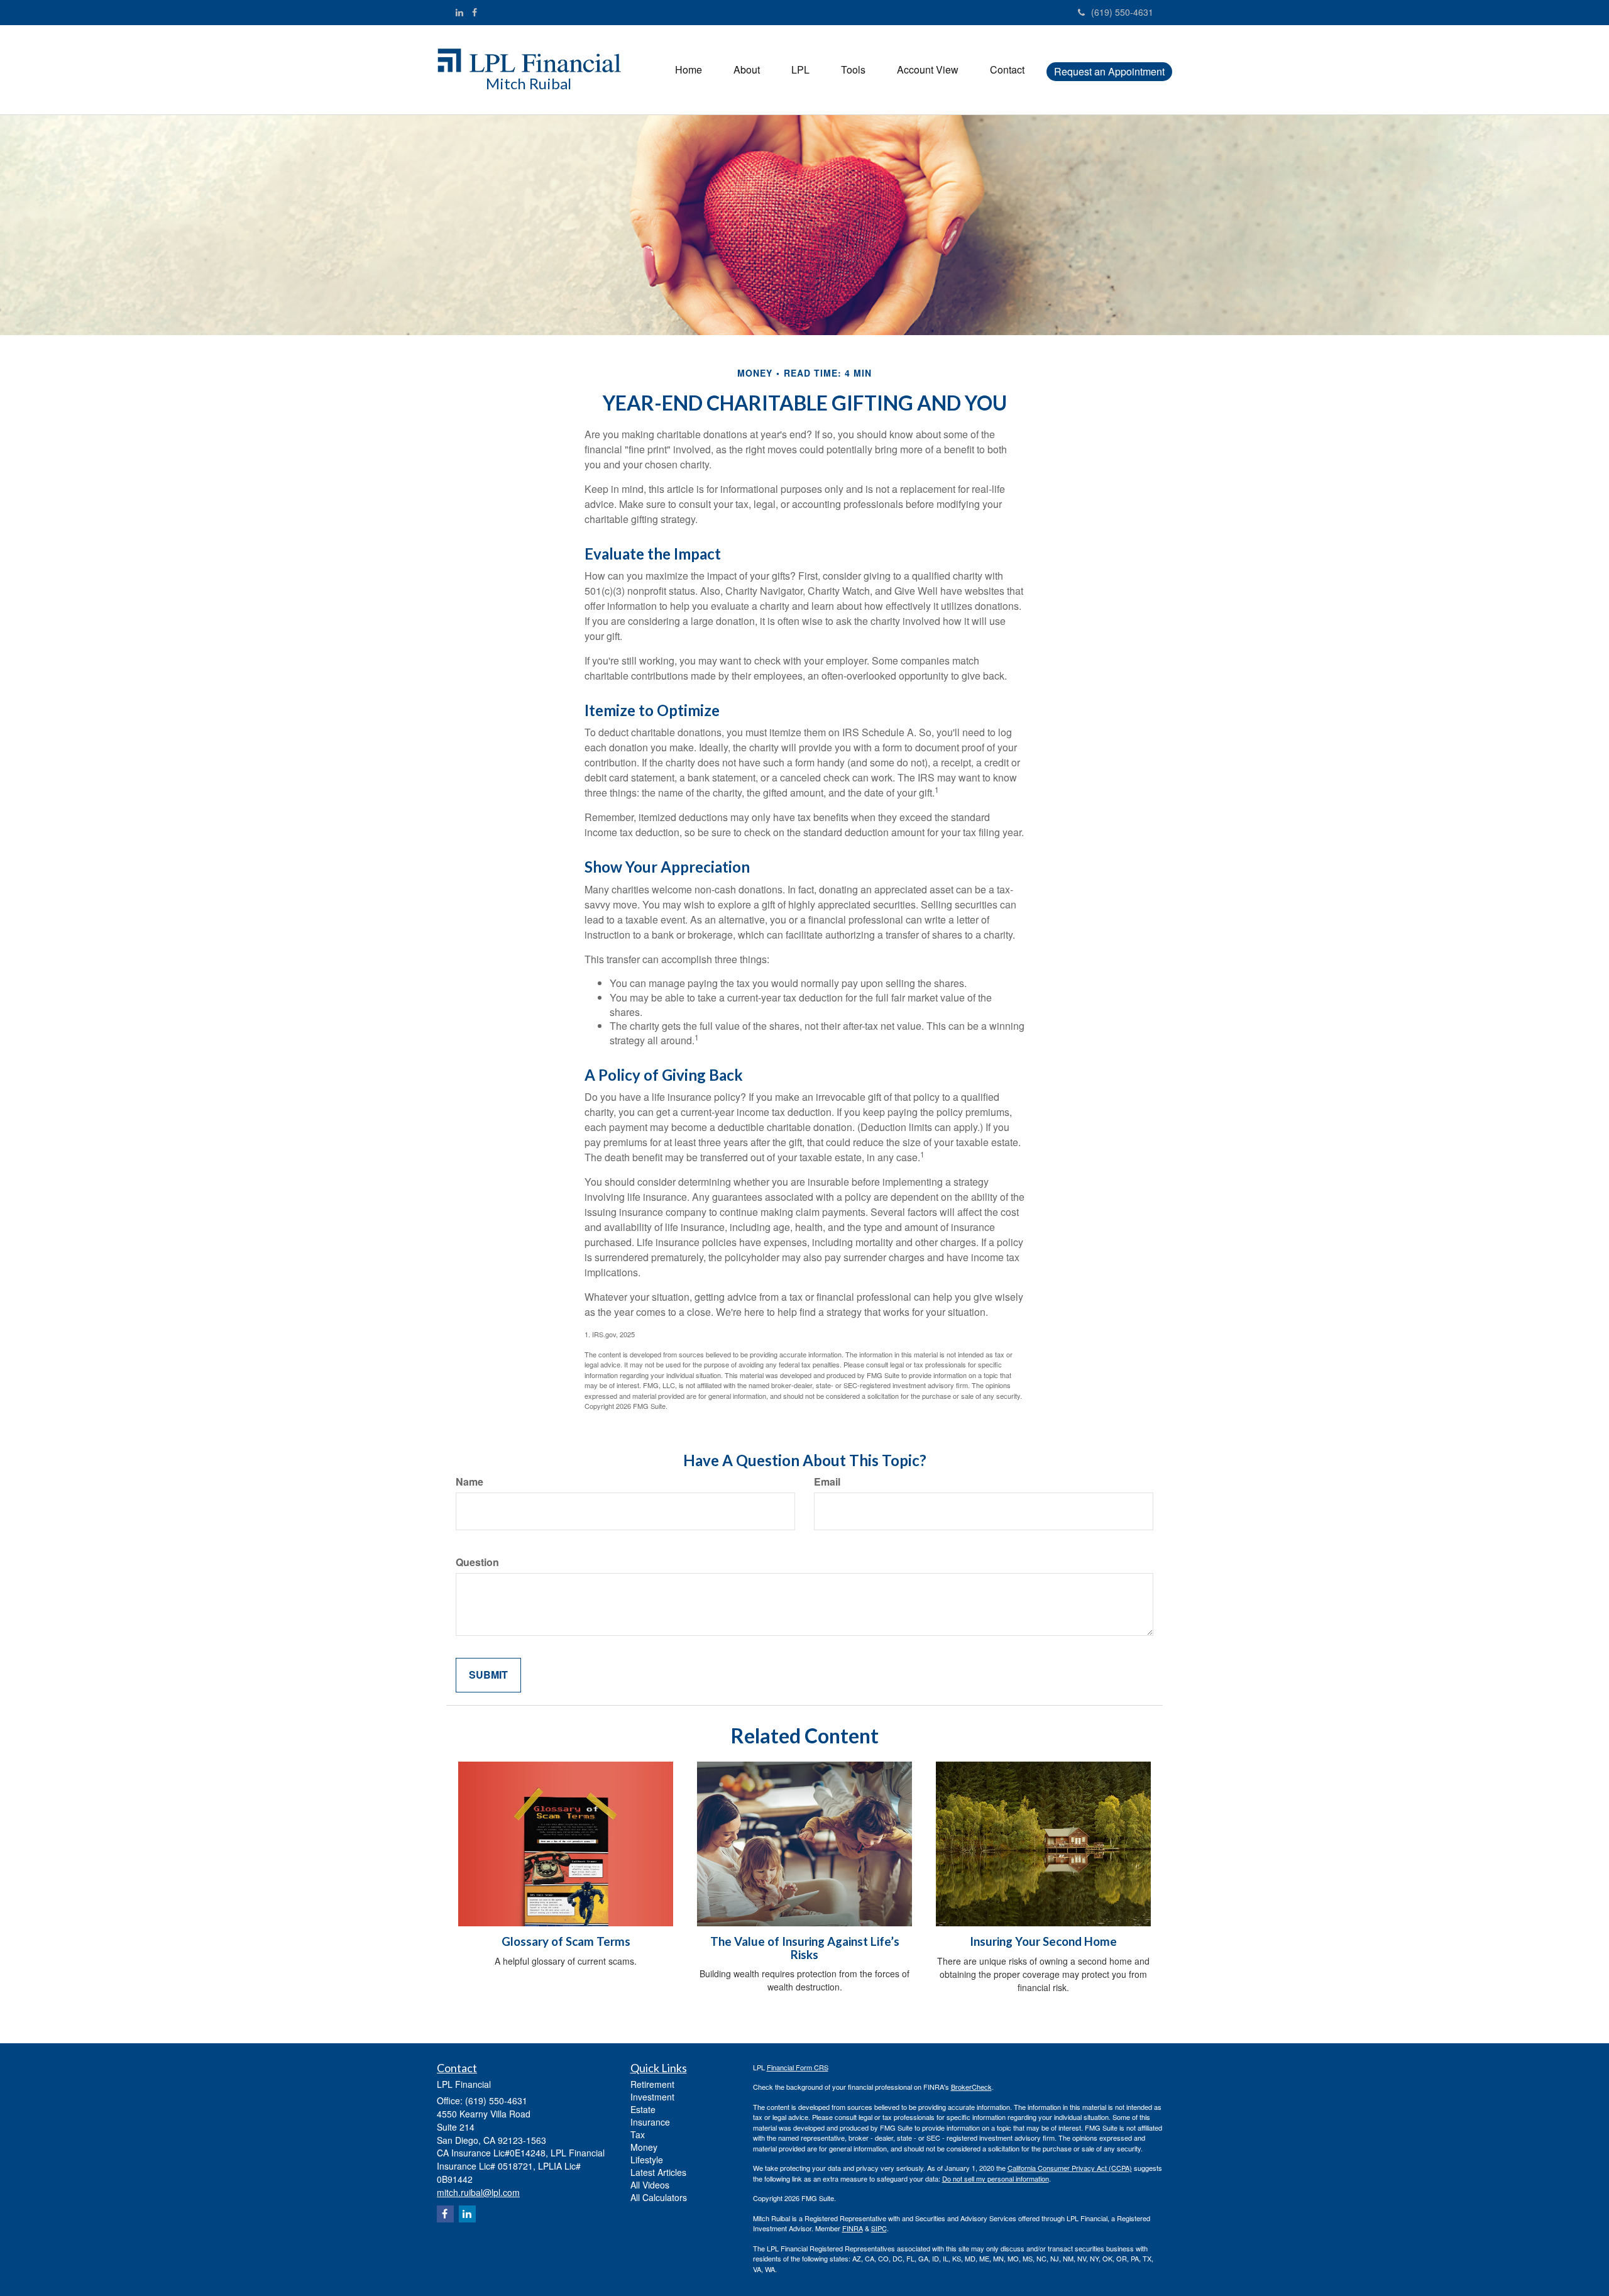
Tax (638, 2134)
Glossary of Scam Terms (566, 1941)
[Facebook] (475, 12)
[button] (747, 70)
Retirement (652, 2084)
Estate (643, 2109)
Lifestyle (647, 2160)
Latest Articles (658, 2172)
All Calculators (659, 2197)
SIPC (879, 2228)
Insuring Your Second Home (1043, 1941)
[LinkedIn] (459, 12)
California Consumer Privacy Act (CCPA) (1070, 2168)
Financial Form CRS (798, 2067)
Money (644, 2147)
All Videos (650, 2185)
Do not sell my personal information (996, 2178)
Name (470, 1482)
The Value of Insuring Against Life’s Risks (805, 1948)
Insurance (650, 2122)
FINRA (853, 2228)
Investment (652, 2097)
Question (477, 1562)
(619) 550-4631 (1122, 12)
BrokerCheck (971, 2087)
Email (827, 1482)
